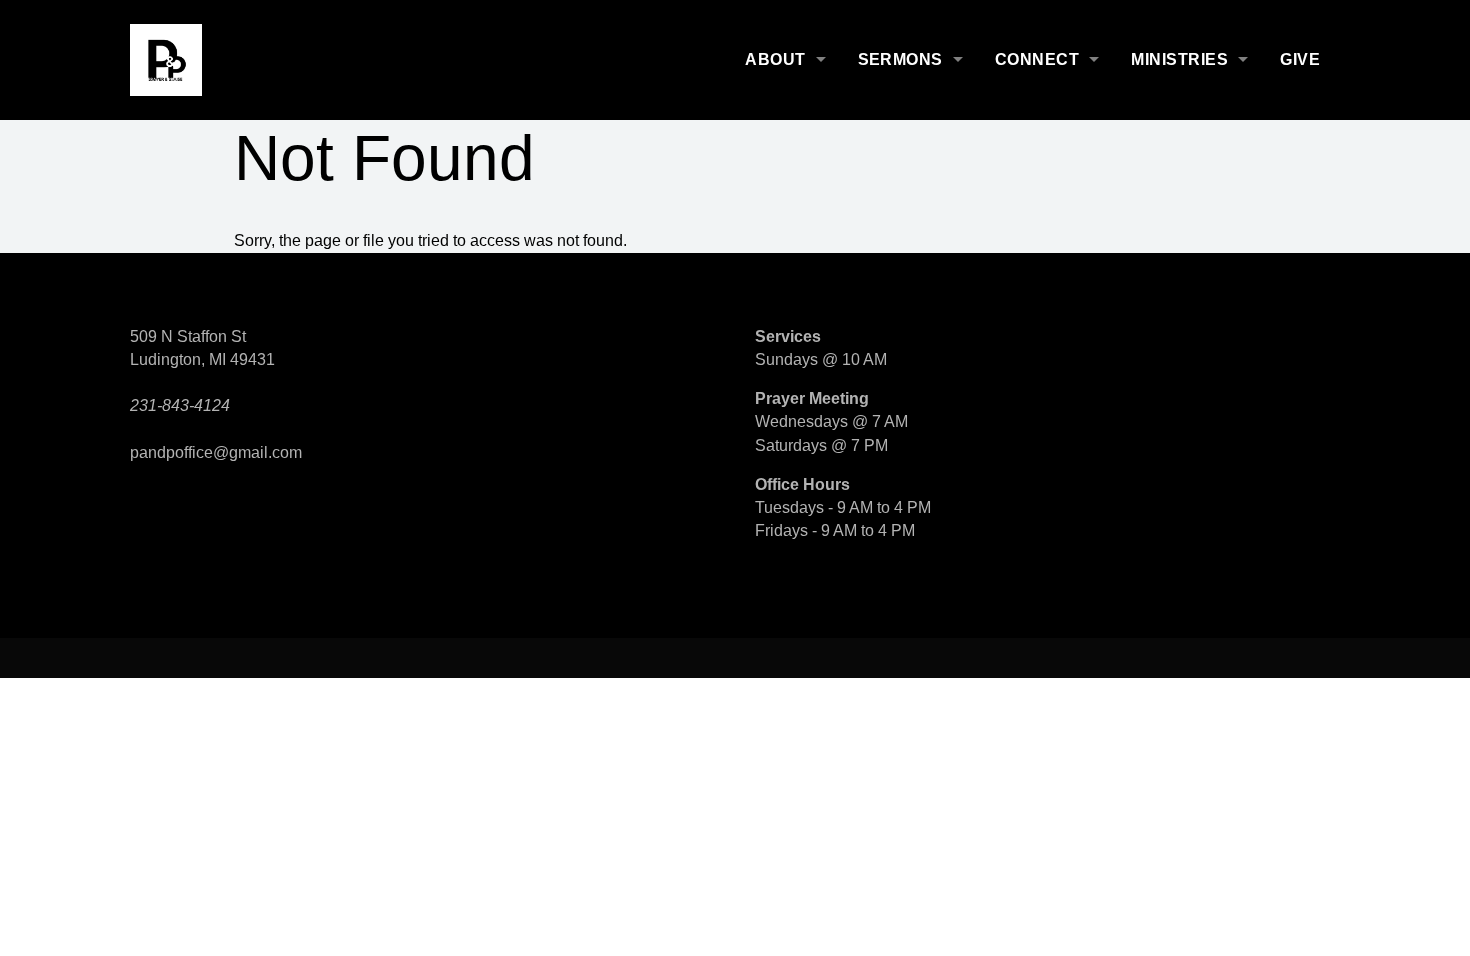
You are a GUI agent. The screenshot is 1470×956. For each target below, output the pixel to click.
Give (1300, 59)
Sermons (900, 59)
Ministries (1179, 59)
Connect (1037, 59)
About (775, 59)
